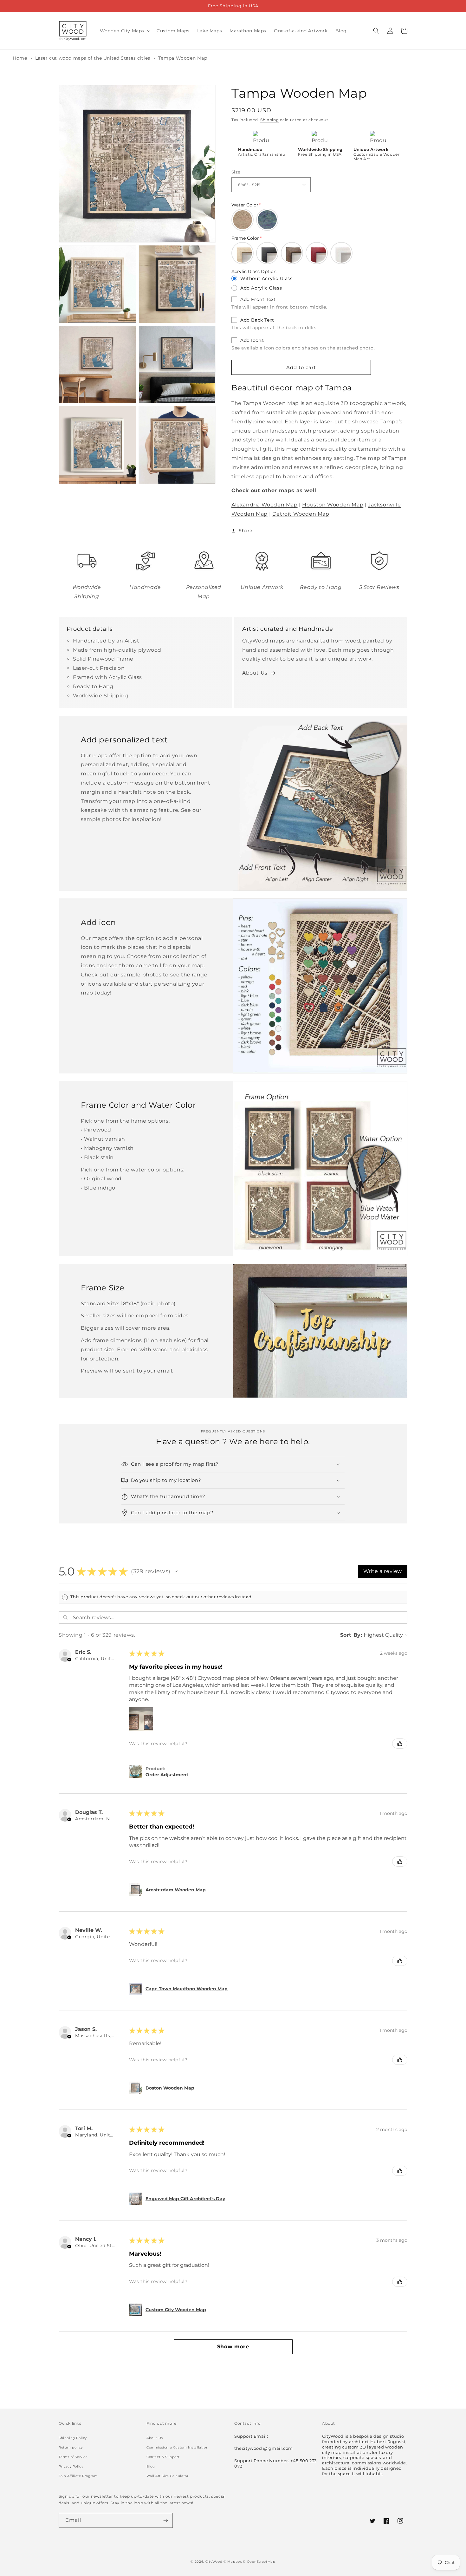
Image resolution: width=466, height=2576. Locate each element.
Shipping (270, 120)
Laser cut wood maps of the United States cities (93, 58)
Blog (151, 2466)
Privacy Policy (71, 2466)
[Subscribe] (165, 2520)
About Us (255, 673)
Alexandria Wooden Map (265, 505)
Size (236, 172)
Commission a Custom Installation (177, 2447)
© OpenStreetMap (259, 2562)
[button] (125, 31)
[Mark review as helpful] (400, 1744)
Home (20, 58)
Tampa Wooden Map (183, 58)
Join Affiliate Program (78, 2476)
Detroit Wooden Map (301, 514)
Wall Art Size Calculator (167, 2476)
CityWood (214, 2562)
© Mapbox (233, 2562)
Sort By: (351, 1635)
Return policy (71, 2447)
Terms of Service (73, 2457)
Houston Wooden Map (333, 505)
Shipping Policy (73, 2438)
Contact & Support (163, 2457)
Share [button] (246, 531)
